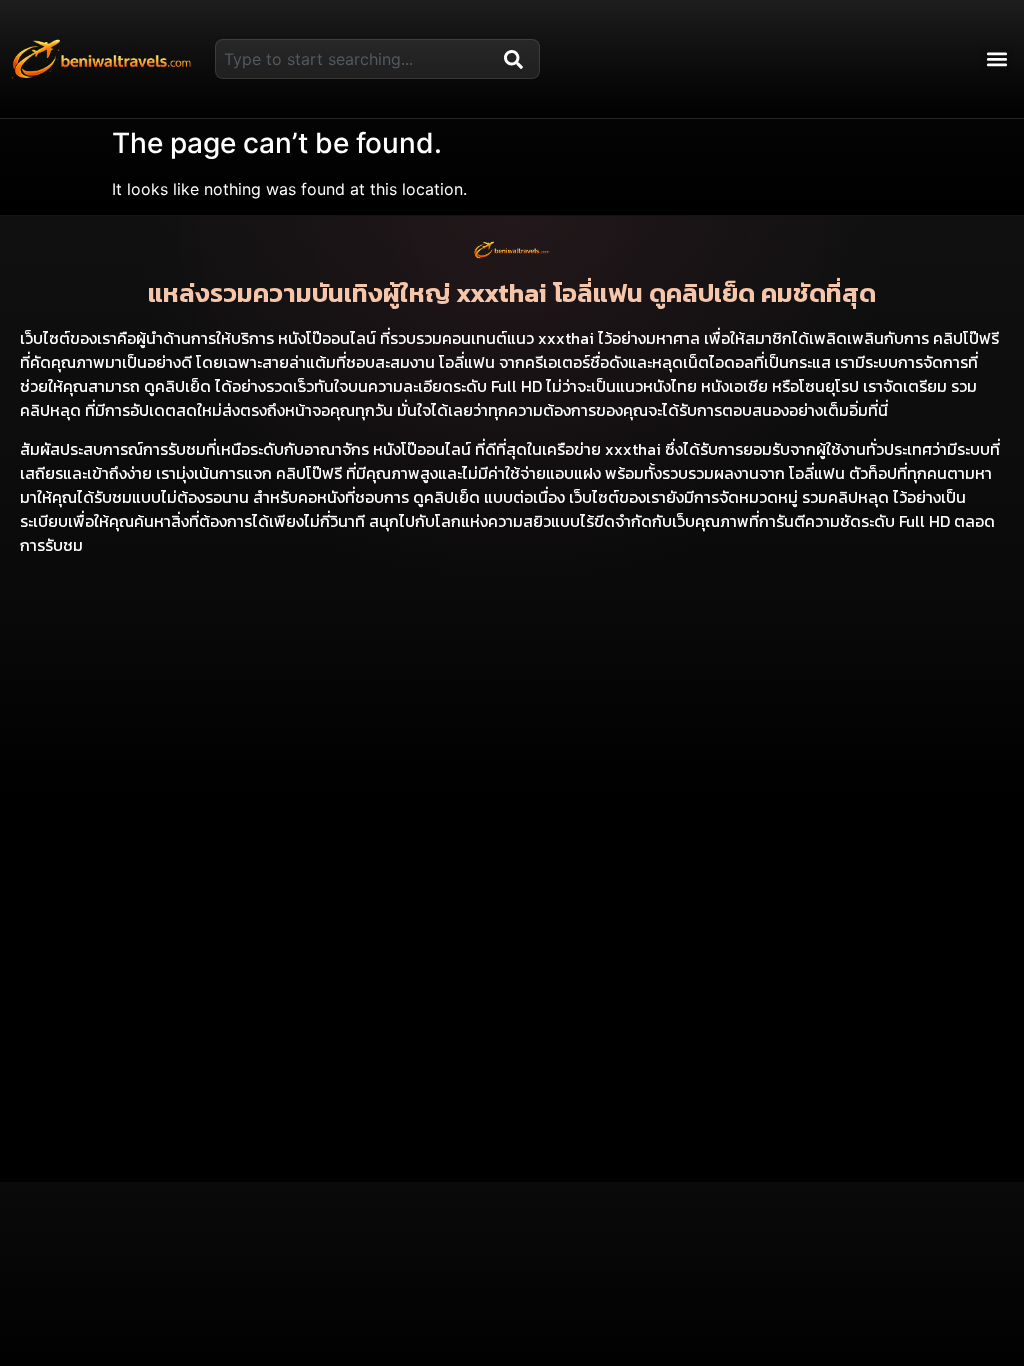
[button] (997, 59)
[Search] (518, 59)
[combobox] (355, 59)
